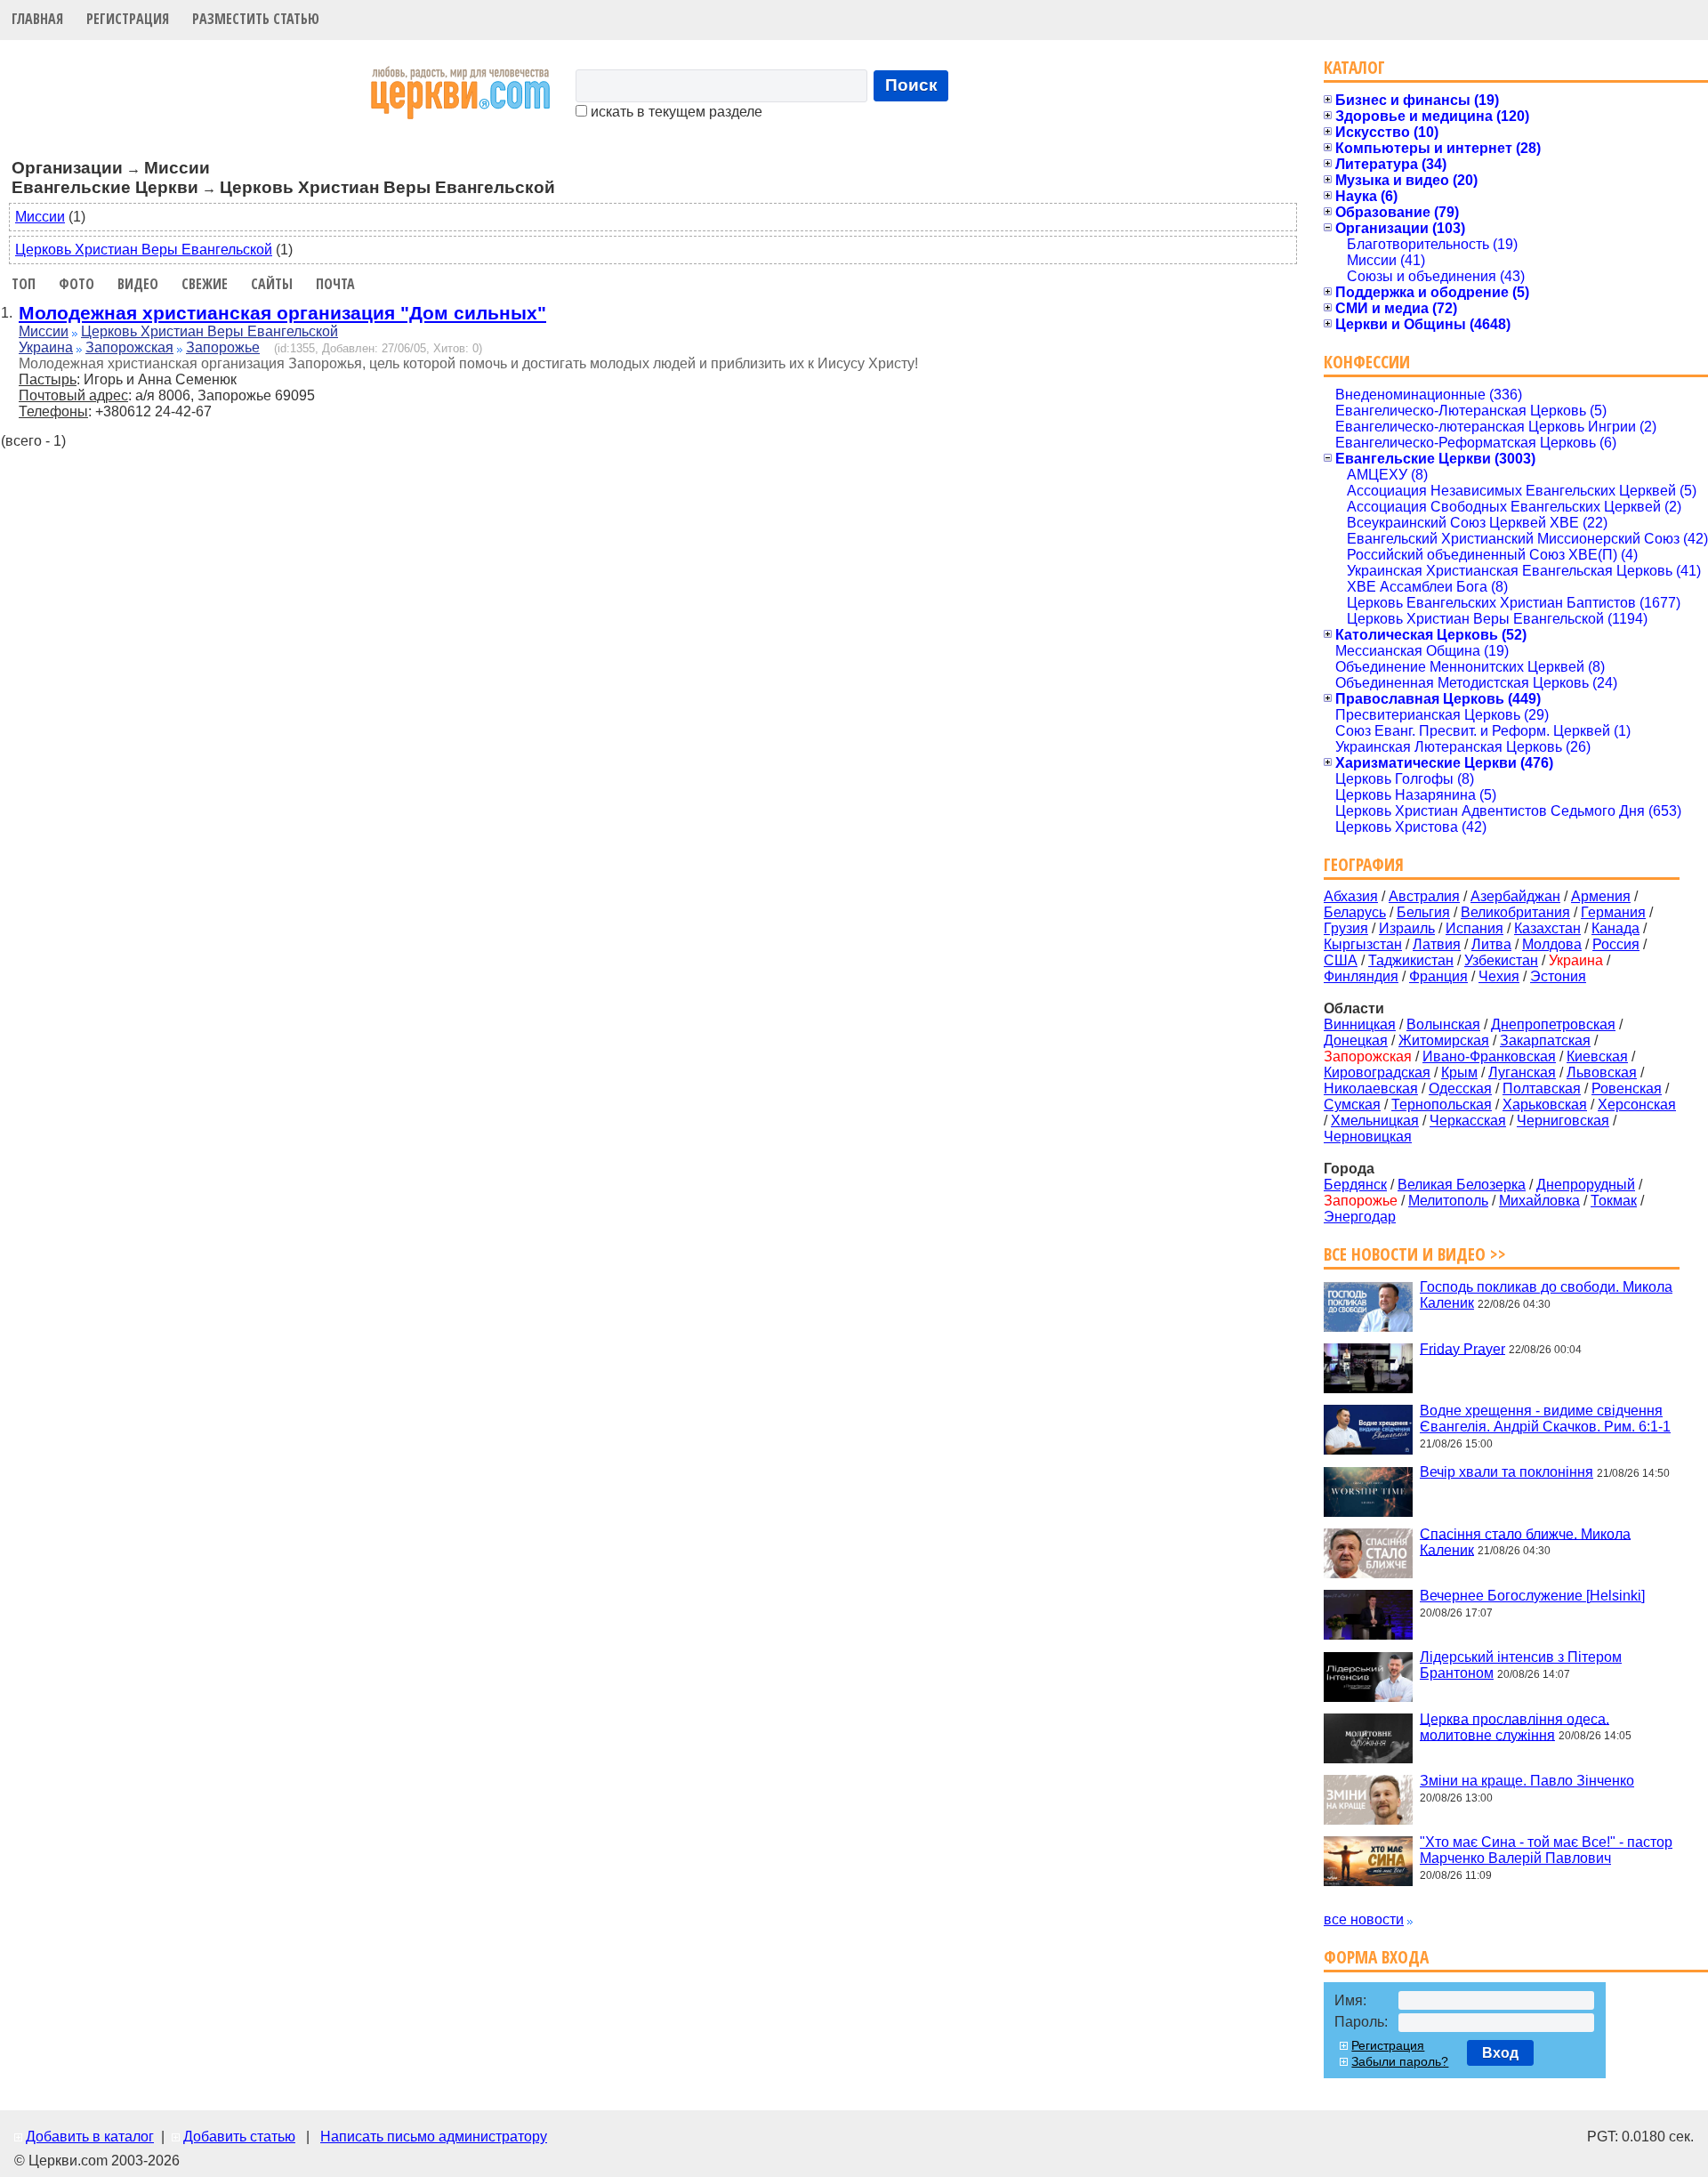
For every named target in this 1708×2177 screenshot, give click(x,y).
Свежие (205, 284)
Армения (1601, 896)
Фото (77, 284)
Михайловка (1539, 1201)
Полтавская (1542, 1088)
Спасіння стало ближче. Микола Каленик (1525, 1541)
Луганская (1522, 1072)
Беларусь (1355, 912)
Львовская (1602, 1072)
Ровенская (1627, 1088)
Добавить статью (239, 2137)
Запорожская (129, 347)
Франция (1438, 976)
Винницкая (1360, 1024)
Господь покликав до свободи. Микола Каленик (1546, 1295)
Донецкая (1356, 1040)
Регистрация (128, 19)
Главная (37, 19)
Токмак (1614, 1201)
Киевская (1597, 1056)
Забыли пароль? (1400, 2061)
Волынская (1443, 1024)
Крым (1459, 1072)
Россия (1616, 944)
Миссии (40, 217)
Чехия (1499, 976)
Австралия (1424, 896)
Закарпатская (1545, 1040)
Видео (138, 284)
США (1341, 960)
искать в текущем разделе (675, 112)
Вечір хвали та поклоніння (1507, 1472)
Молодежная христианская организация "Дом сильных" (282, 313)
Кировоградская (1377, 1072)
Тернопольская (1442, 1105)
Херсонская (1637, 1105)
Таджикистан (1411, 960)
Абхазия (1351, 896)
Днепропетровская (1553, 1024)
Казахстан (1547, 928)
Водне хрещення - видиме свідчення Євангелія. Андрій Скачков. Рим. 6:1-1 (1545, 1419)
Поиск (911, 85)
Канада (1615, 928)
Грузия (1346, 928)
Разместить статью (256, 19)
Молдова (1552, 944)
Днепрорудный (1586, 1185)
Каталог (1354, 67)
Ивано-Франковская (1489, 1056)
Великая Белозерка (1462, 1185)
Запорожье (223, 347)
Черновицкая (1368, 1137)
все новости (1364, 1919)
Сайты (272, 284)
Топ (24, 284)
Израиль (1407, 928)
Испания (1474, 928)
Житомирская (1444, 1040)
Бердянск (1355, 1185)
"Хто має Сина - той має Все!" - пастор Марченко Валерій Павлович (1546, 1850)
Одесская (1460, 1088)
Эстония (1558, 976)
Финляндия (1361, 976)
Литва (1491, 944)
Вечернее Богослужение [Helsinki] (1532, 1596)
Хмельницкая (1375, 1121)
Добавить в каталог (90, 2137)
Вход (1500, 2053)
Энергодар (1360, 1217)
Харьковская (1545, 1105)
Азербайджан (1515, 896)
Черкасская (1468, 1121)
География (1364, 864)
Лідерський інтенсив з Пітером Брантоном (1521, 1665)
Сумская (1352, 1105)
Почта (335, 284)
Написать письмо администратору (434, 2137)
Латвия (1437, 944)
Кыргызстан (1363, 944)
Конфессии (1367, 362)
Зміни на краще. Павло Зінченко (1527, 1781)
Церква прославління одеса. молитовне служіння (1515, 1726)
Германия (1613, 912)
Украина (46, 347)
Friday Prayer (1462, 1348)
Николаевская (1371, 1088)
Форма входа (1376, 1957)
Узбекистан (1501, 960)
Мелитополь (1448, 1201)
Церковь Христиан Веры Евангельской (144, 250)
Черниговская (1563, 1121)
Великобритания (1515, 912)
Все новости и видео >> (1415, 1254)
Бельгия (1423, 912)
